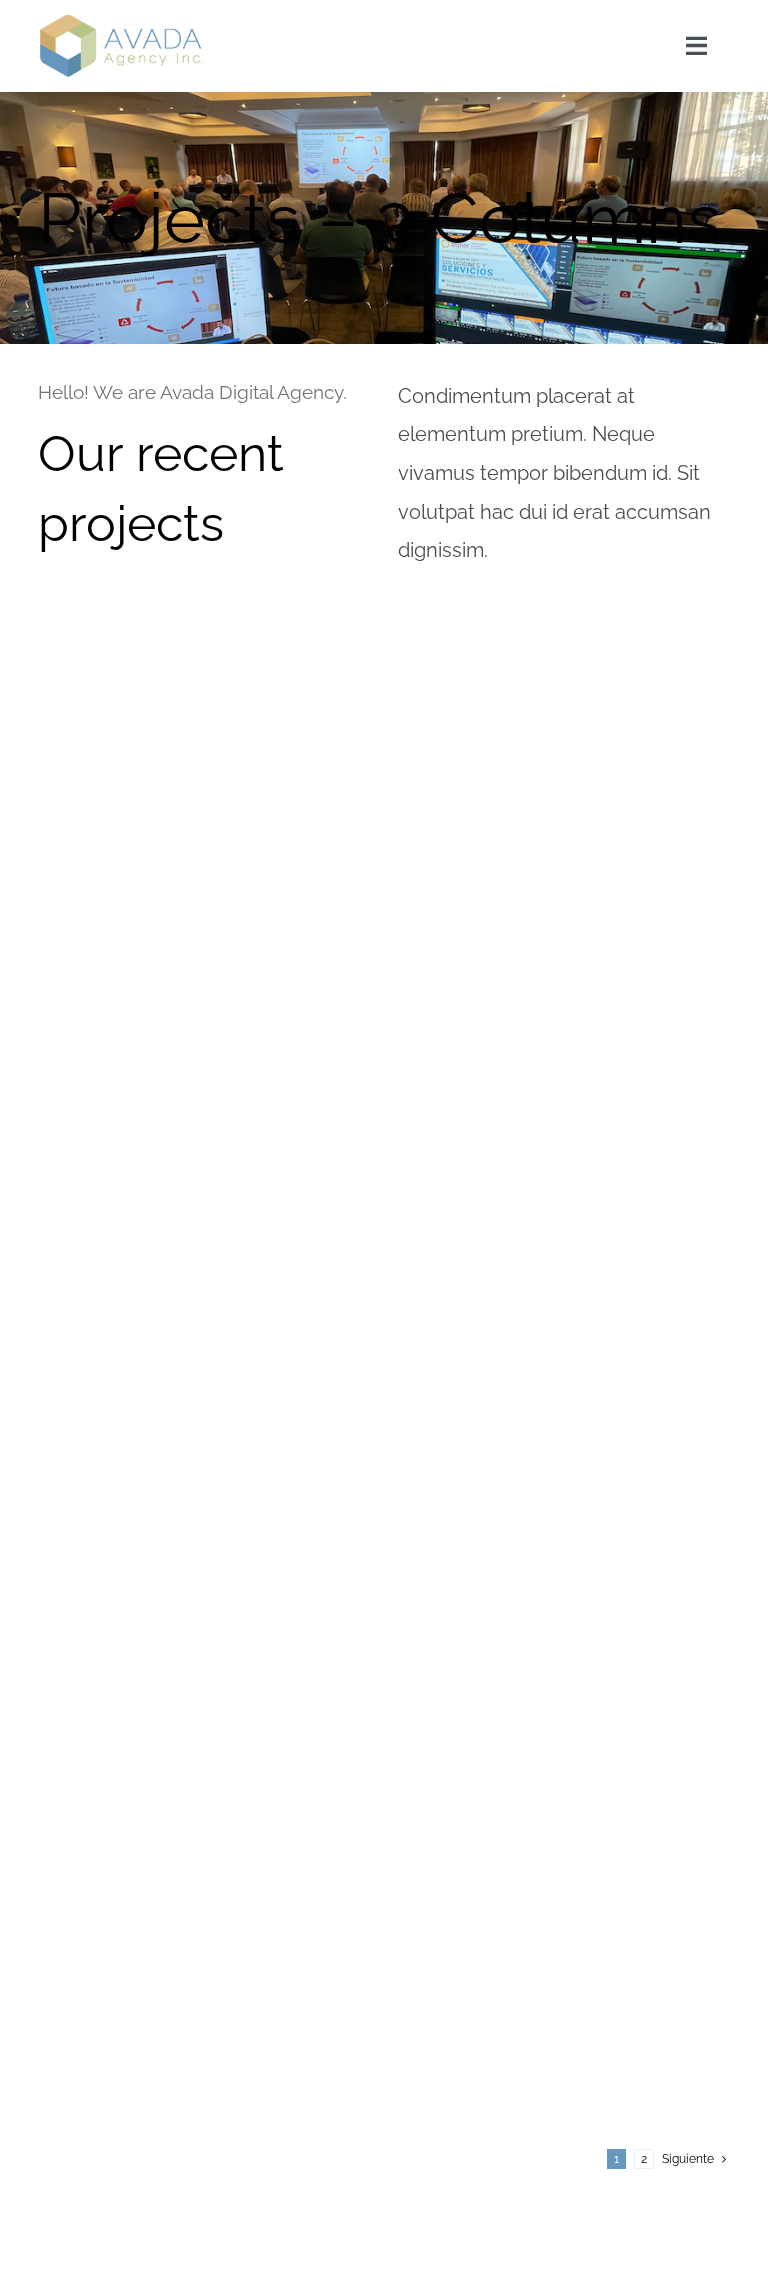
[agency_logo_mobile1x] (121, 22)
